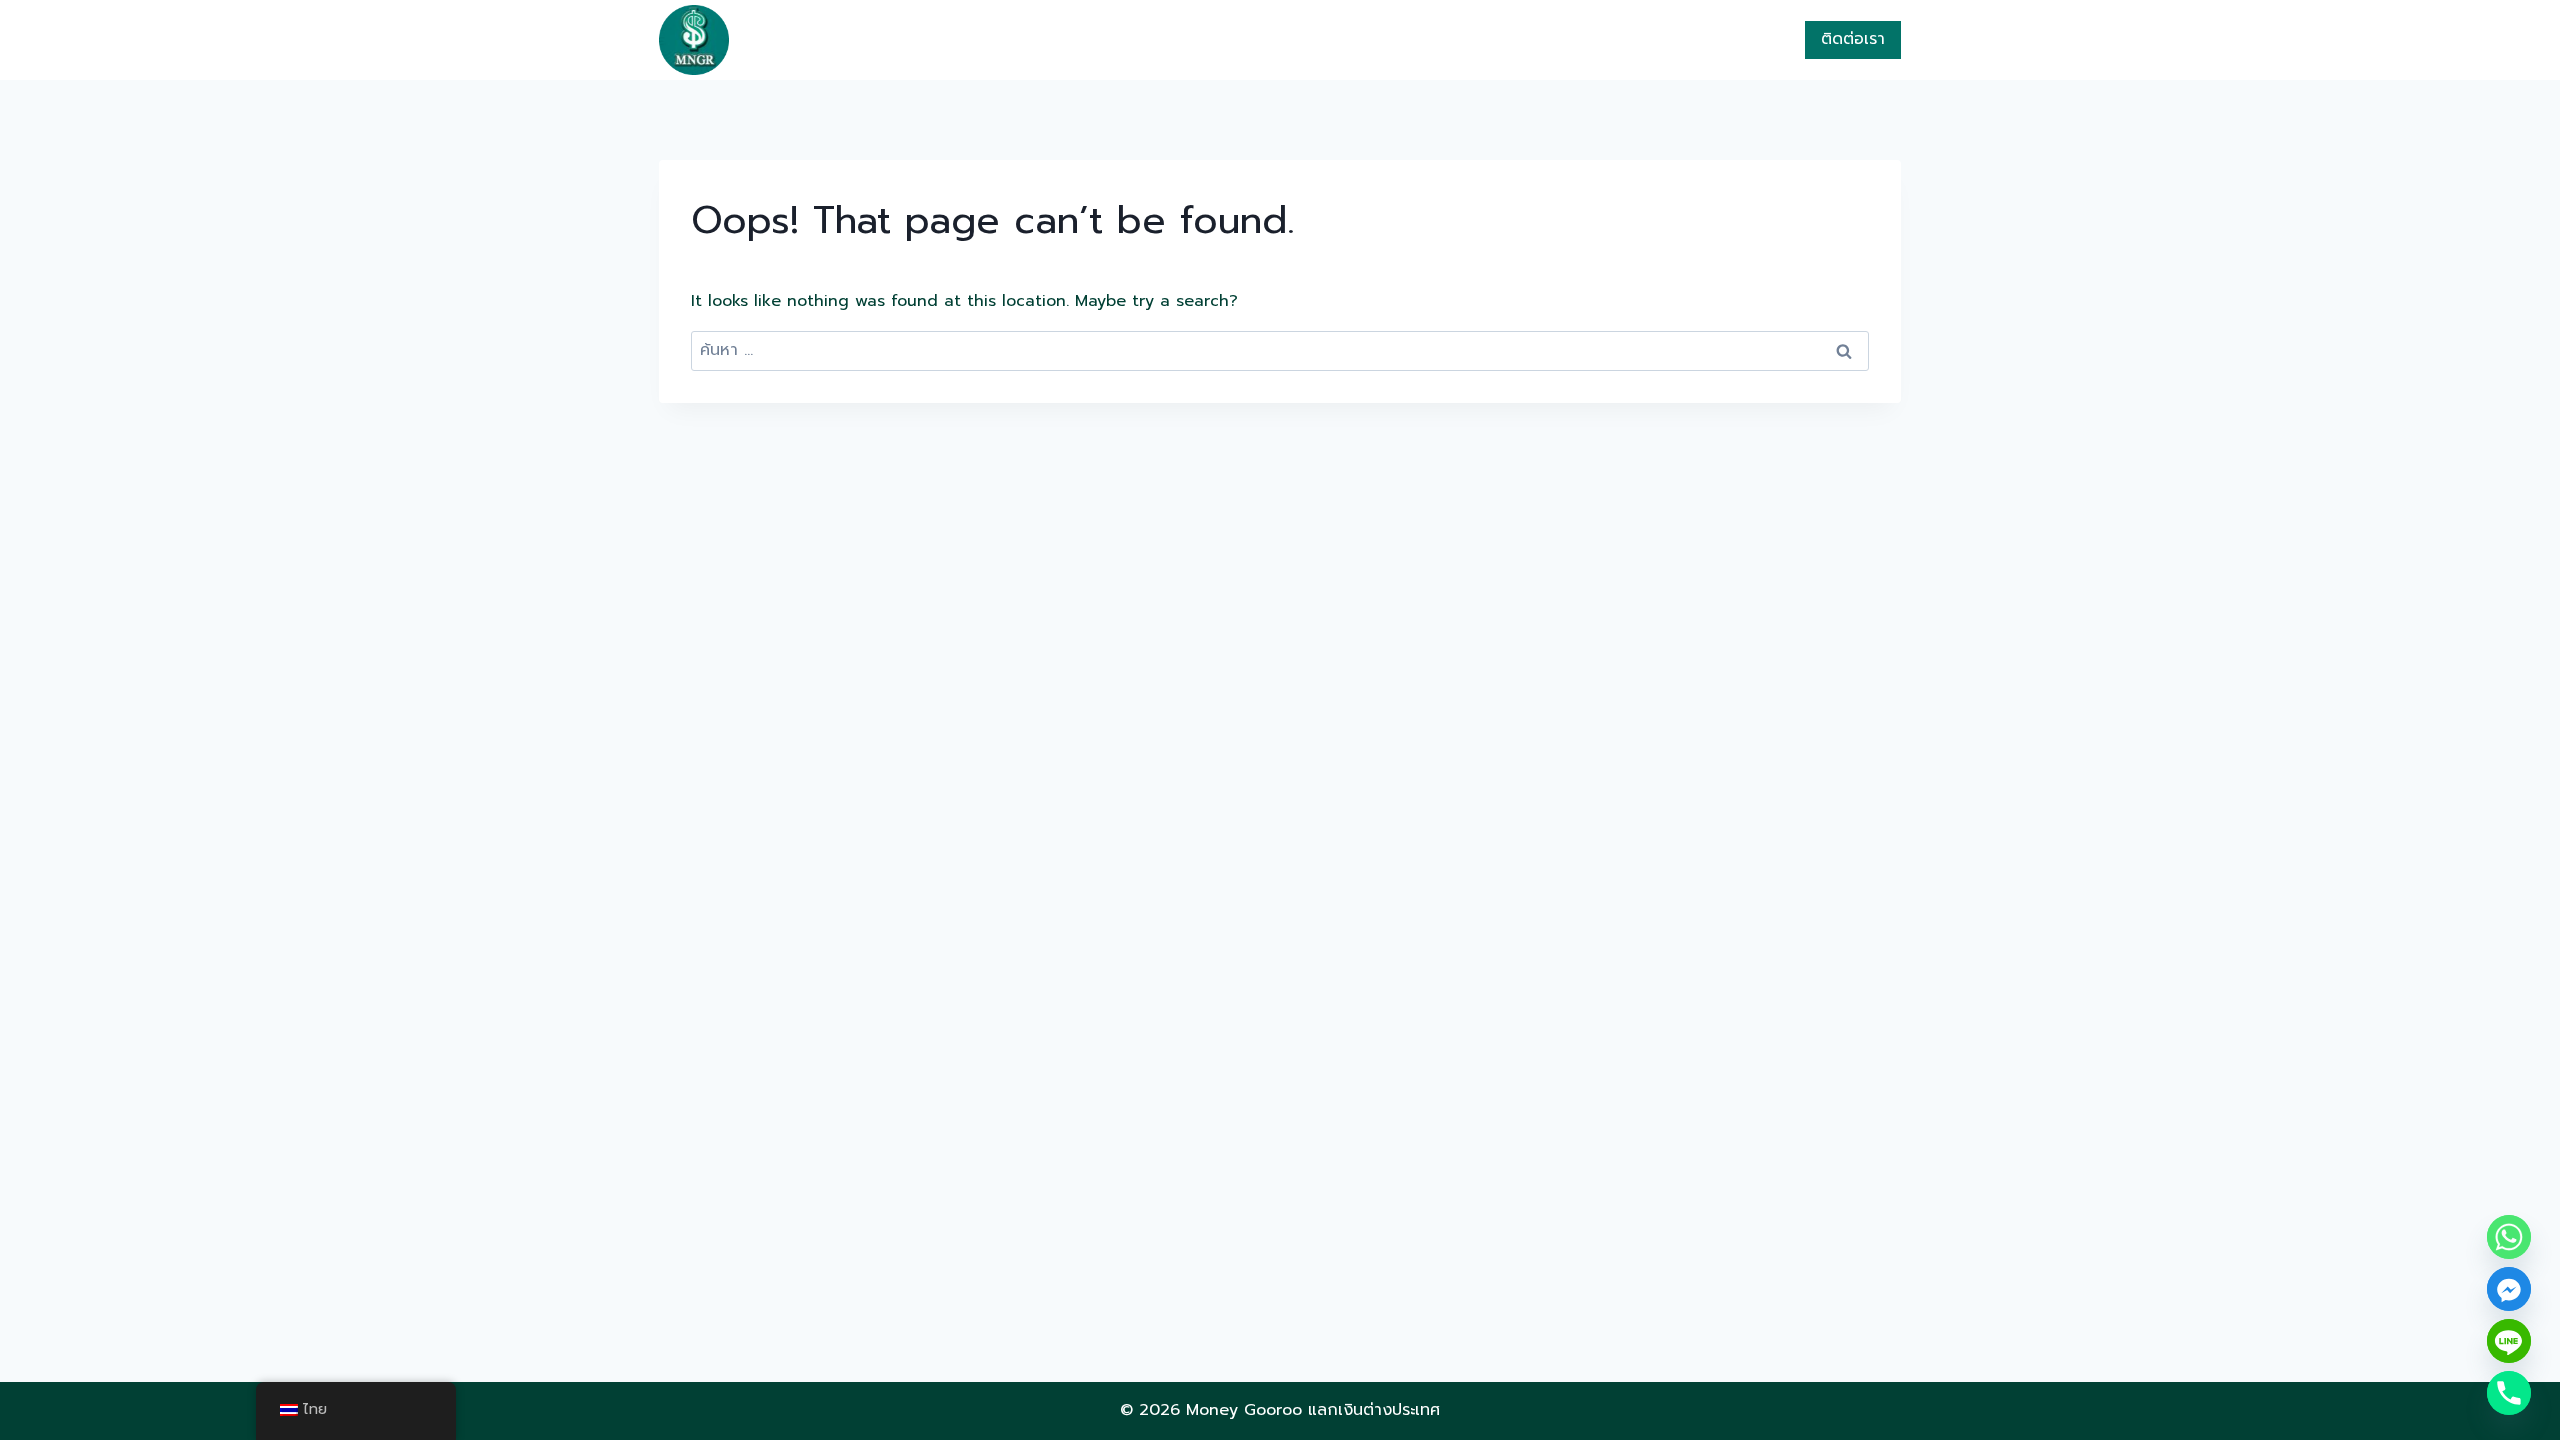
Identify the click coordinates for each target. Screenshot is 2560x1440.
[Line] (2509, 1341)
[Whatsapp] (2509, 1237)
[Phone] (2509, 1393)
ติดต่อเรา (1853, 39)
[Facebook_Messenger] (2509, 1289)
